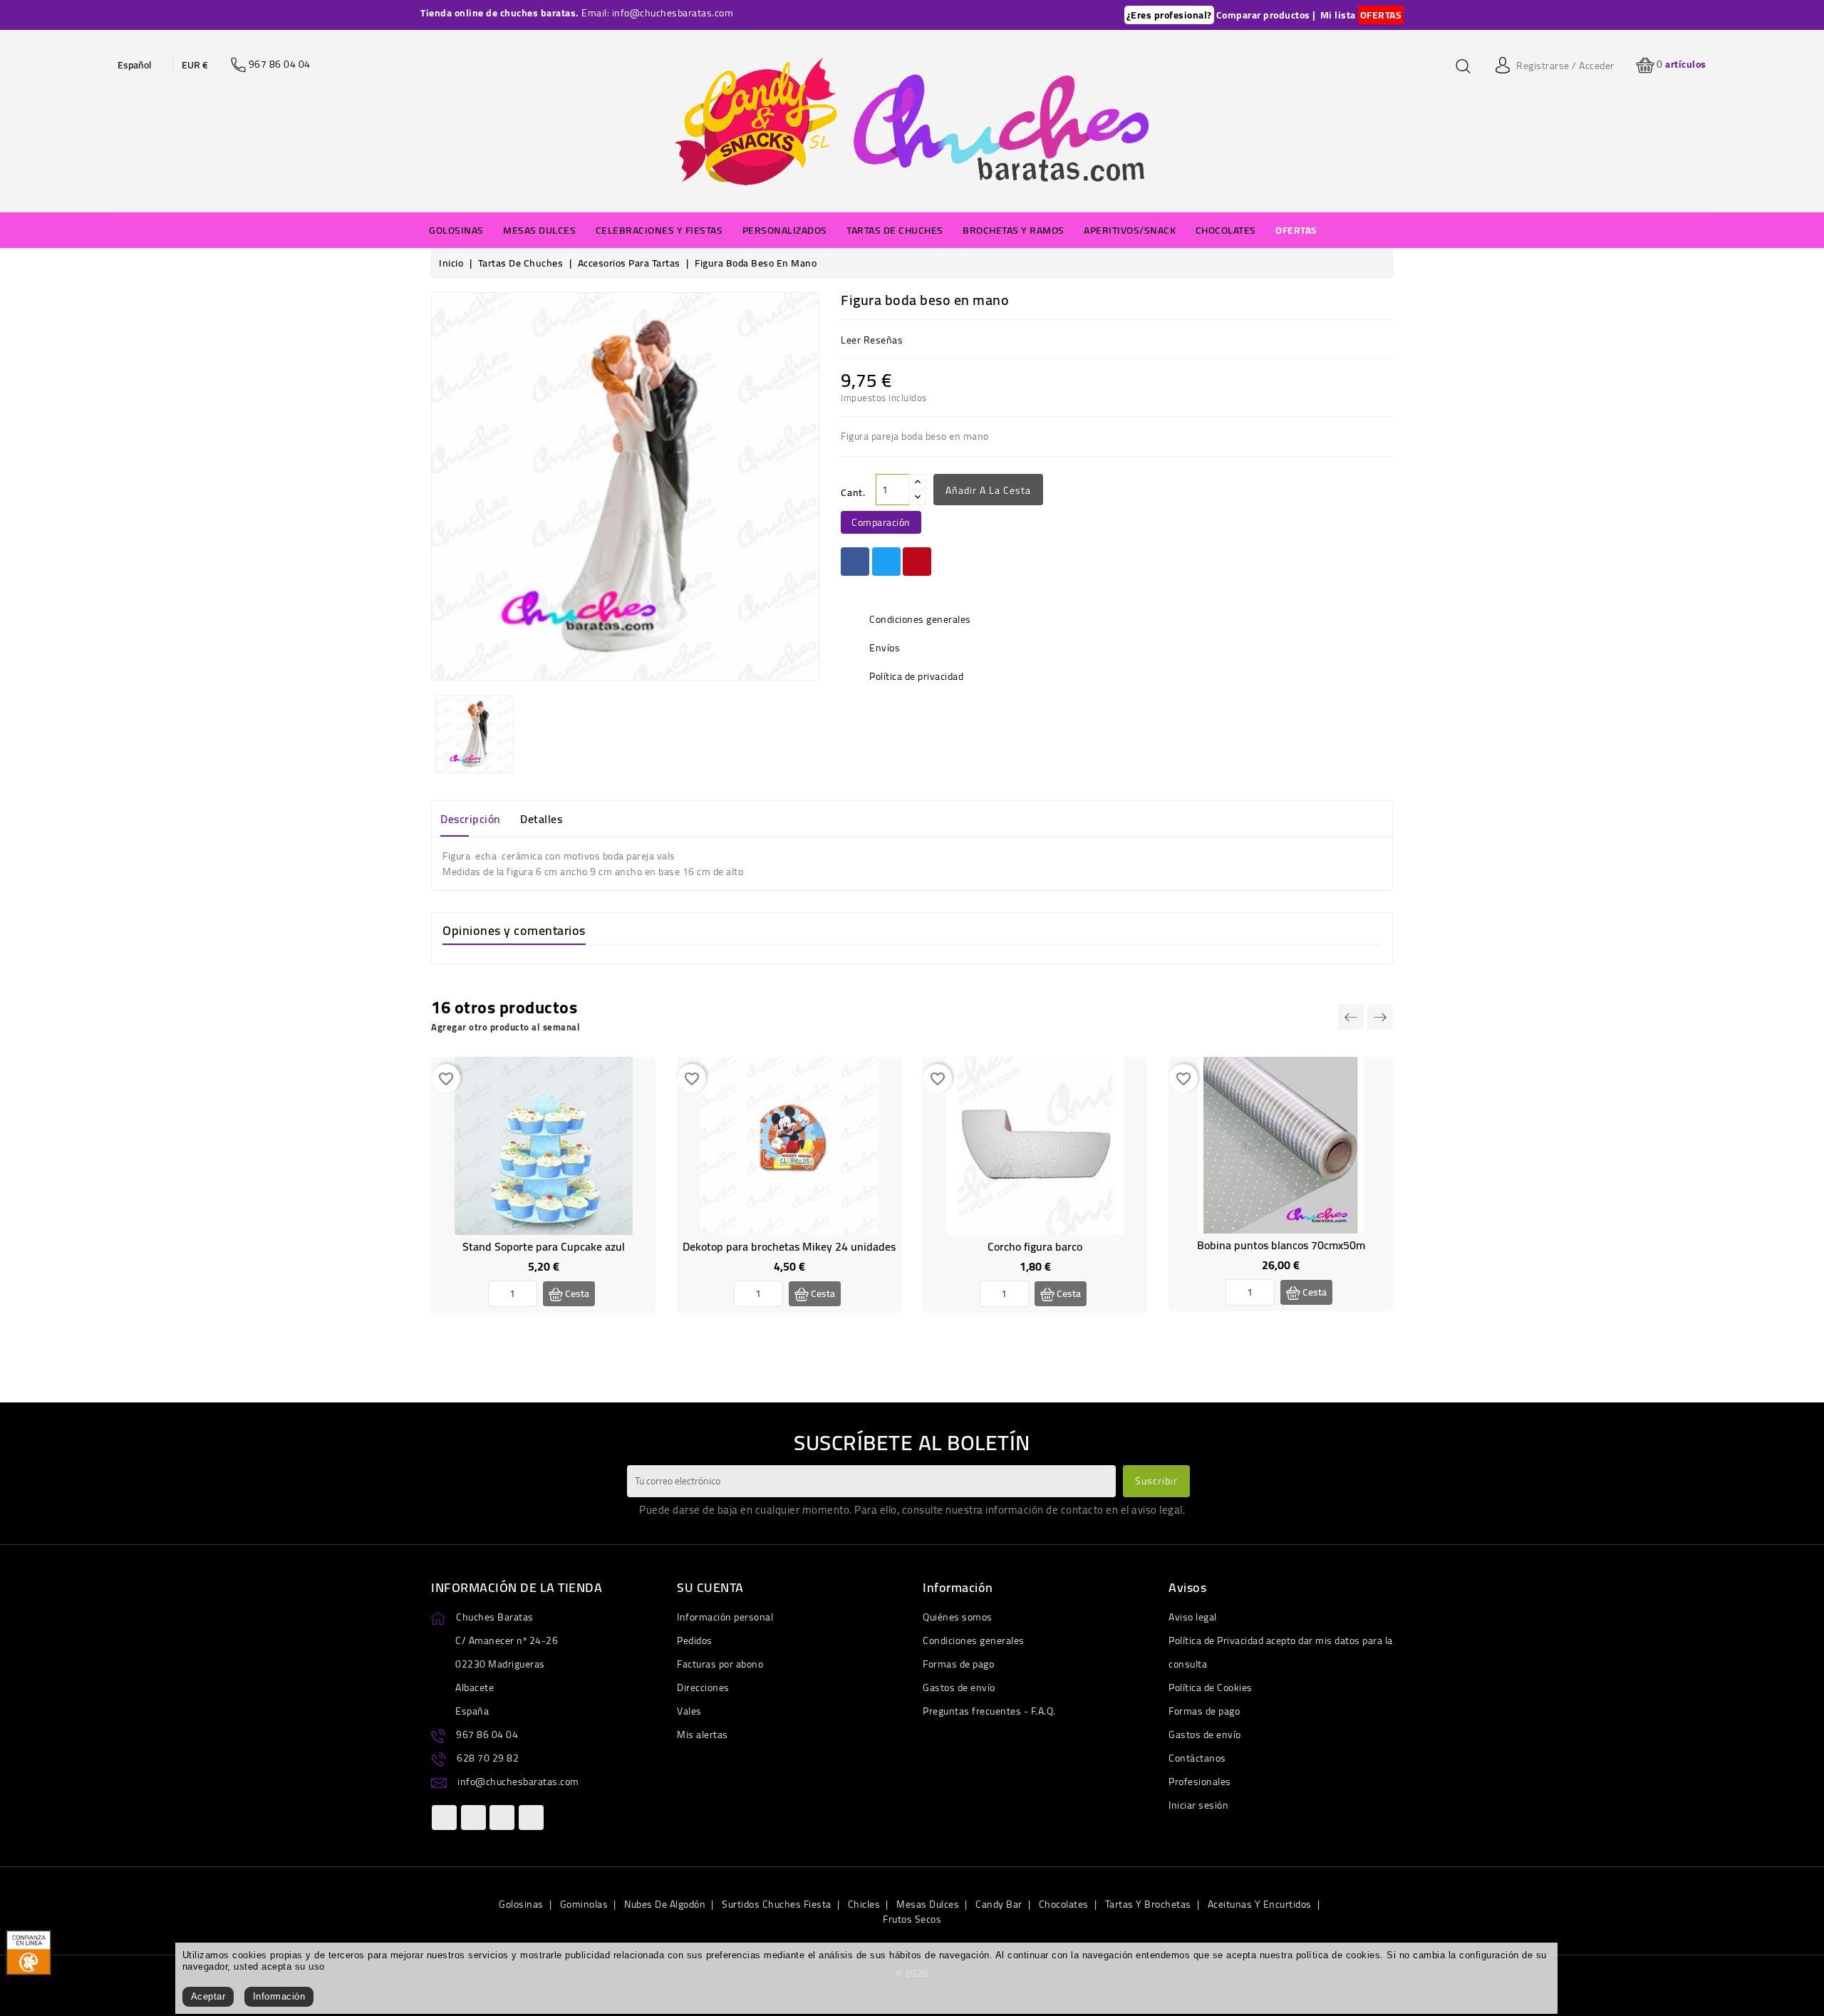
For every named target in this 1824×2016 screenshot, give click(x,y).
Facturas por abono (720, 1664)
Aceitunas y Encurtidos (1260, 1904)
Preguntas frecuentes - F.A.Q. (989, 1711)
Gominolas (584, 1904)
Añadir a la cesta (988, 490)
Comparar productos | (1266, 15)
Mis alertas (703, 1735)
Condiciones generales (974, 1640)
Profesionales (1200, 1782)
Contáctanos (1197, 1758)
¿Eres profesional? (1169, 15)
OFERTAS (1381, 15)
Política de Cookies (1211, 1687)
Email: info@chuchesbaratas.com (657, 13)
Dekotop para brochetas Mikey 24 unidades (789, 1246)
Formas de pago (958, 1664)
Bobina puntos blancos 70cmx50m (1281, 1245)
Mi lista (1338, 15)
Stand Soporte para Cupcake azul (544, 1246)
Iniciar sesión (1198, 1805)
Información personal (725, 1617)
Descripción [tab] (471, 819)
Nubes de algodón (665, 1904)
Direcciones (703, 1687)
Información (279, 1996)
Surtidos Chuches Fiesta (777, 1904)
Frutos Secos (912, 1919)
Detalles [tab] (541, 819)
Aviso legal (1193, 1617)
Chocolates (1064, 1904)
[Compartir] (855, 562)
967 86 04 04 (487, 1735)
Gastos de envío (959, 1687)
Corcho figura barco (1035, 1246)
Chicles (864, 1904)
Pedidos (695, 1640)
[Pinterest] (917, 562)
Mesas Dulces (928, 1904)
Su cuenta (710, 1587)
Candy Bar (999, 1904)
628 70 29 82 (488, 1758)
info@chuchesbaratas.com (518, 1782)
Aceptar (208, 1996)
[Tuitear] (886, 562)
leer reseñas (872, 340)
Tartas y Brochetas (1148, 1904)
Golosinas (521, 1904)
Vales (689, 1711)
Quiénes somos (958, 1617)
